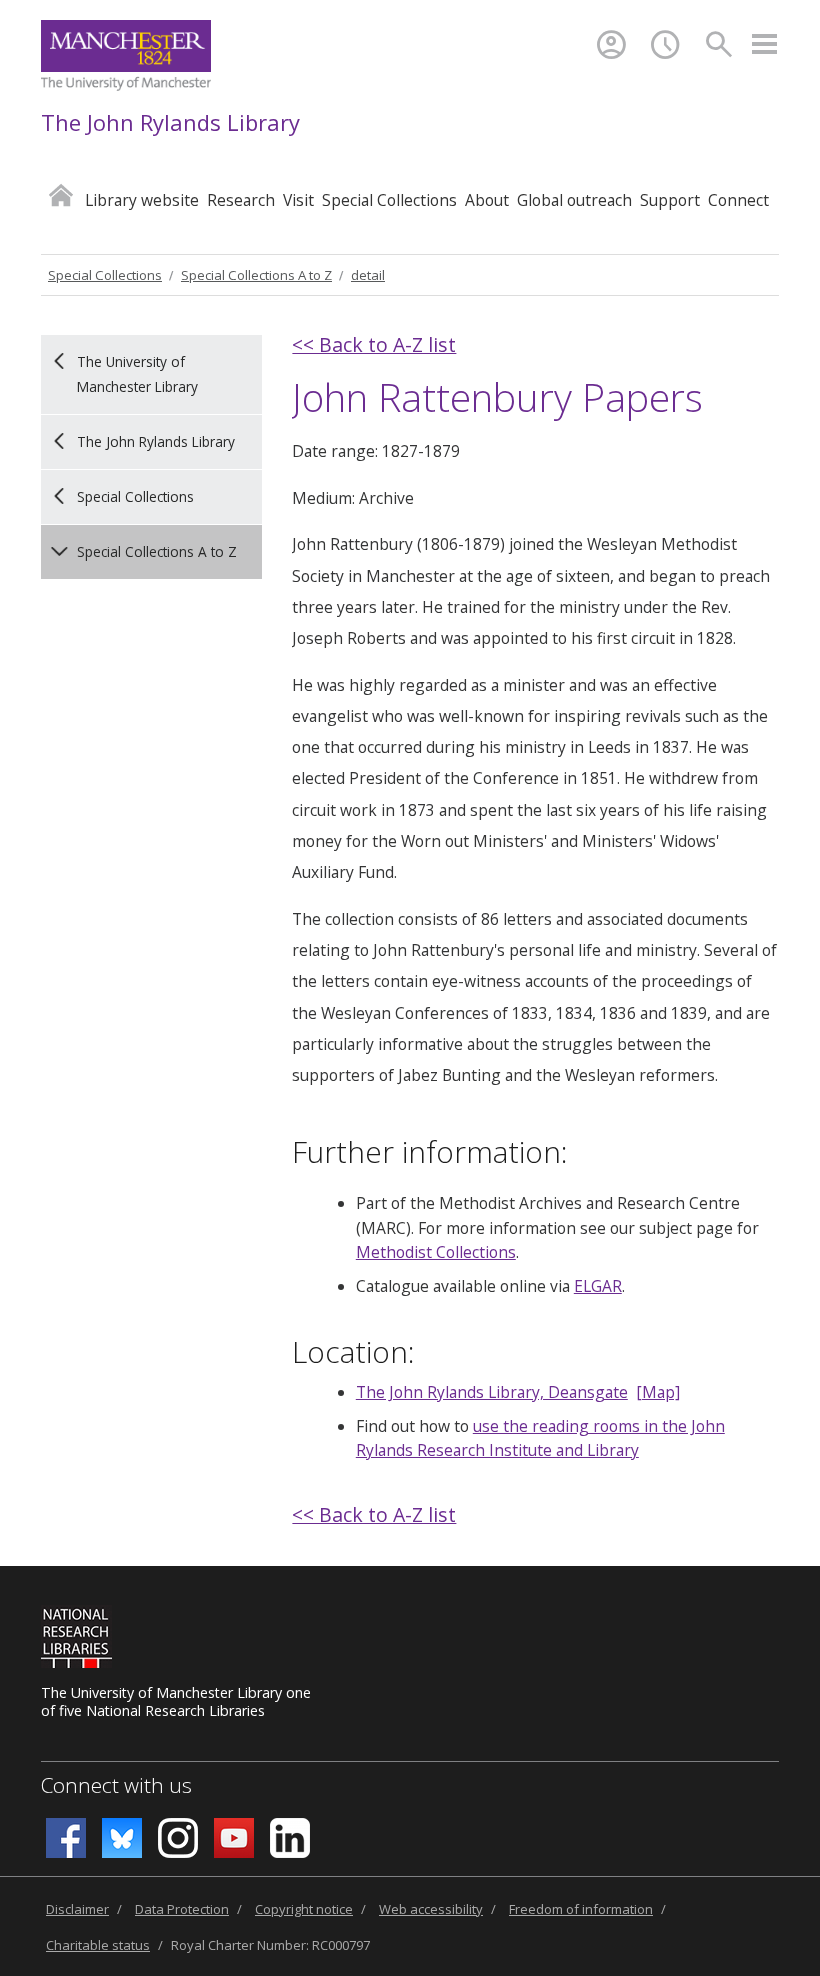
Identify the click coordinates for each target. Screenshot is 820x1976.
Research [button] (241, 200)
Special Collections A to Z (256, 275)
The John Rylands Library (170, 122)
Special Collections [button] (389, 200)
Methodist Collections (436, 1252)
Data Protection (182, 1909)
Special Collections (105, 275)
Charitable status (98, 1945)
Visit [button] (298, 200)
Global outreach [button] (574, 200)
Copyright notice (304, 1909)
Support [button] (670, 200)
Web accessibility (431, 1909)
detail (368, 275)
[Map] (658, 1392)
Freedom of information (581, 1909)
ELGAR (598, 1286)
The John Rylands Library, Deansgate (492, 1392)
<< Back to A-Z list (374, 344)
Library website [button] (142, 200)
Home (61, 194)
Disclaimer (77, 1909)
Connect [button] (738, 200)
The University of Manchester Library (137, 373)
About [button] (487, 200)
